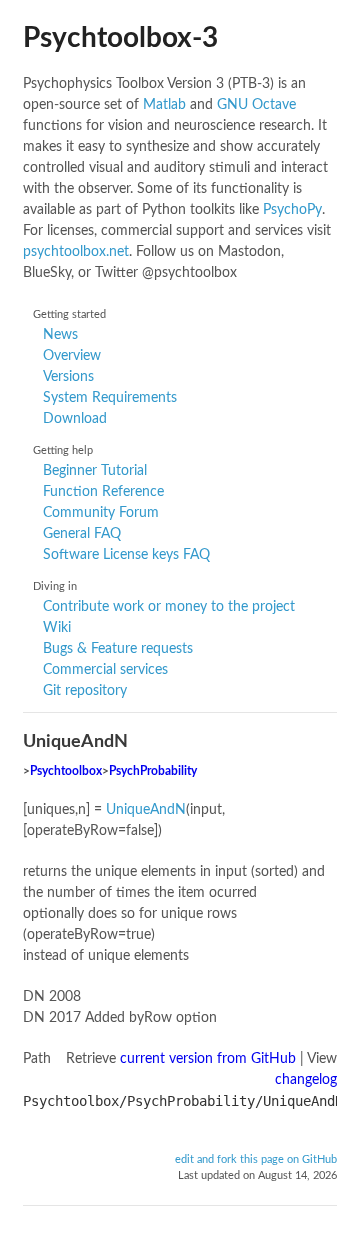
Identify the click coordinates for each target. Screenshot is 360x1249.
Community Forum (101, 513)
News (60, 335)
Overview (72, 356)
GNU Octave (256, 105)
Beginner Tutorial (95, 471)
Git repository (85, 691)
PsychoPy (292, 210)
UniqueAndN (146, 810)
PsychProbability (153, 771)
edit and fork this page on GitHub (256, 1160)
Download (75, 419)
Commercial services (105, 670)
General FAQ (82, 534)
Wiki (57, 628)
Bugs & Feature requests (118, 649)
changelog (306, 1080)
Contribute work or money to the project (169, 607)
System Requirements (110, 398)
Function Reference (103, 492)
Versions (68, 377)
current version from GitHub (208, 1059)
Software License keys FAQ (126, 555)
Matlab (164, 105)
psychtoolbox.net (76, 252)
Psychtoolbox (66, 771)
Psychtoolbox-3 (120, 38)
